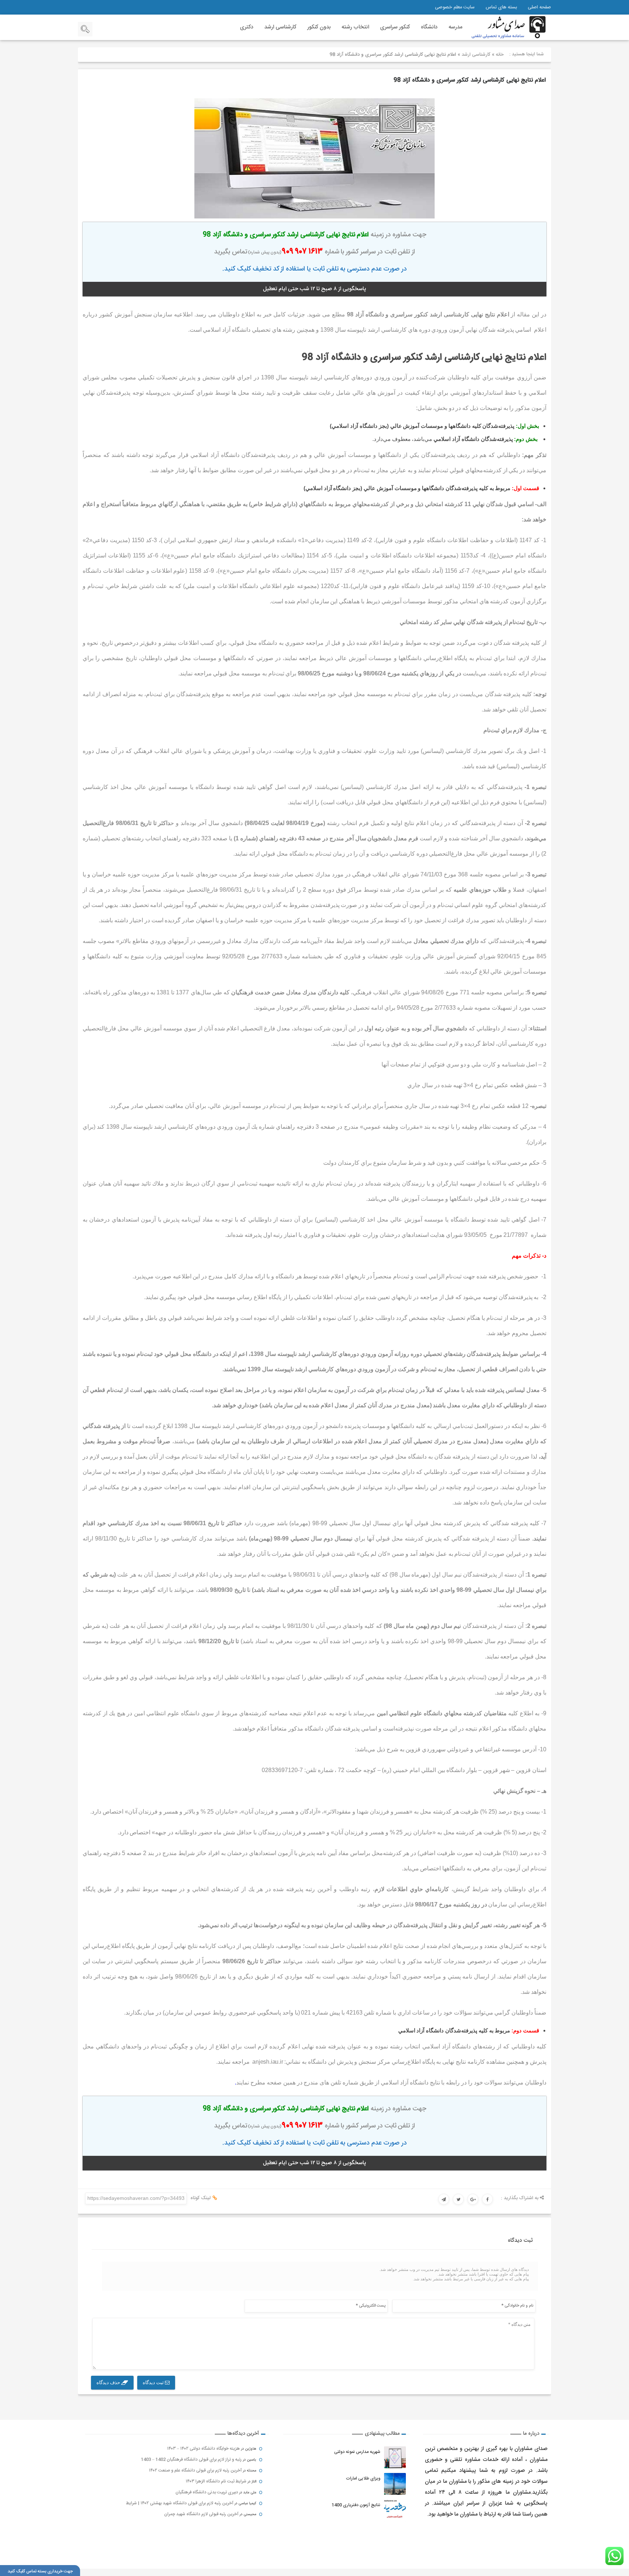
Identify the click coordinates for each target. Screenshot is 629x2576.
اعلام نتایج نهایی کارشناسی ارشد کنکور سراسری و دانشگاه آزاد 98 (470, 80)
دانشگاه (429, 27)
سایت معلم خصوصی (455, 7)
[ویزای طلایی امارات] (395, 2484)
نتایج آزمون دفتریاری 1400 (356, 2505)
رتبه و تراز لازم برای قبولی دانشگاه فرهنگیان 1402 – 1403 (191, 2459)
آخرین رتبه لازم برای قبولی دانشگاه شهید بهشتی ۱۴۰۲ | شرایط (180, 2503)
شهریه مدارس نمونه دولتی (357, 2452)
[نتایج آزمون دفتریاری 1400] (395, 2510)
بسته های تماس (501, 7)
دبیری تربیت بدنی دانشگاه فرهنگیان (207, 2492)
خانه (500, 55)
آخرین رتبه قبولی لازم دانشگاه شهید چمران (201, 2514)
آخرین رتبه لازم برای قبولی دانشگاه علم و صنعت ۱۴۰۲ (195, 2470)
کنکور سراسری (395, 27)
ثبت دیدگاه (154, 2382)
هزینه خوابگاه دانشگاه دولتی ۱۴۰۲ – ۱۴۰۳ (203, 2449)
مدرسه (455, 27)
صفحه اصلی (539, 7)
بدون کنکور (319, 27)
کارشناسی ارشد (280, 27)
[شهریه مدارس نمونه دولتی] (395, 2457)
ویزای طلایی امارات (363, 2478)
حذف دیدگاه (109, 2382)
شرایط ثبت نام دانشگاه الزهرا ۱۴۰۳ (216, 2481)
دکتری (247, 27)
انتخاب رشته (355, 27)
